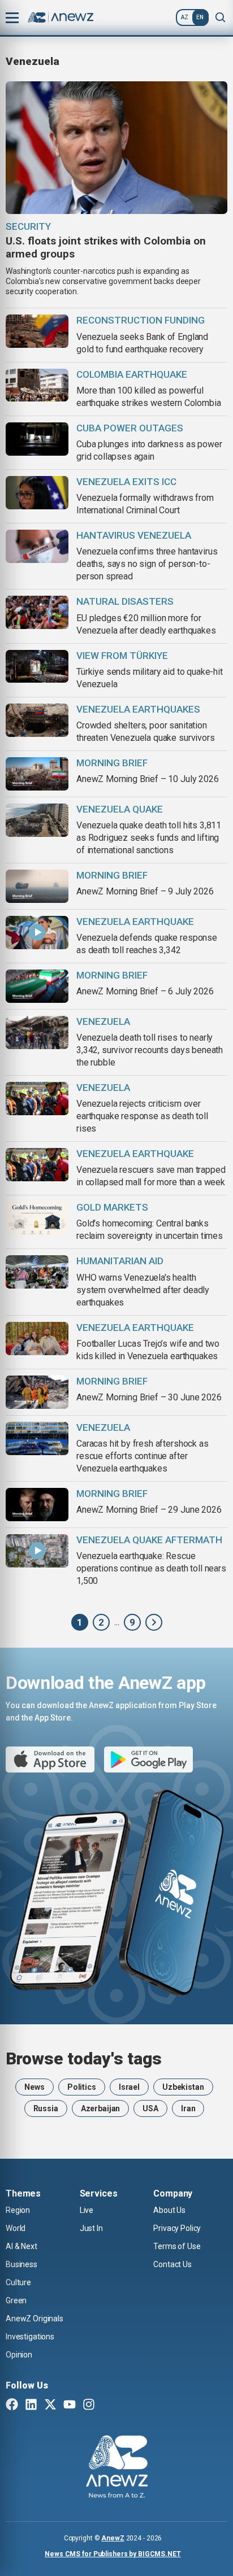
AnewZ (113, 2538)
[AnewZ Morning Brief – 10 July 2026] (37, 774)
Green (16, 2300)
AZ (185, 17)
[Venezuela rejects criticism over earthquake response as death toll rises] (37, 1099)
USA (150, 2108)
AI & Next (21, 2246)
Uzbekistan (183, 2087)
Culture (18, 2282)
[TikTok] (108, 2405)
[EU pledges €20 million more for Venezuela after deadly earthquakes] (37, 612)
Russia (46, 2108)
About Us (169, 2210)
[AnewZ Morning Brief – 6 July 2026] (37, 986)
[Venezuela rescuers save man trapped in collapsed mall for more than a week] (37, 1165)
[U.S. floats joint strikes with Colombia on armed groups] (116, 148)
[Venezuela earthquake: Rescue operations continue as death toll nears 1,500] (37, 1551)
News (34, 2087)
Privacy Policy (177, 2228)
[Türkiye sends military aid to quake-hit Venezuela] (37, 667)
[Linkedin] (31, 2405)
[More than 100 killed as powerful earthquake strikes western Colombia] (37, 385)
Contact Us (172, 2264)
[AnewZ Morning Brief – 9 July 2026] (37, 886)
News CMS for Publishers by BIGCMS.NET (113, 2554)
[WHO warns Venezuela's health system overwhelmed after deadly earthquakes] (37, 1272)
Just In (91, 2228)
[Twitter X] (50, 2405)
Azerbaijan (101, 2108)
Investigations (30, 2337)
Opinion (19, 2355)
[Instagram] (89, 2405)
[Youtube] (70, 2405)
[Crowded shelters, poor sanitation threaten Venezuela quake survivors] (37, 720)
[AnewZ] (154, 1622)
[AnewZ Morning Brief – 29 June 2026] (37, 1505)
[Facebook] (12, 2405)
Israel (129, 2087)
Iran (188, 2108)
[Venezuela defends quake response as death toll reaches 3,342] (37, 933)
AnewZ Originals (34, 2319)
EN (200, 17)
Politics (82, 2087)
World (16, 2228)
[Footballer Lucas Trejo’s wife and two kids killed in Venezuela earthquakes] (37, 1339)
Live (87, 2210)
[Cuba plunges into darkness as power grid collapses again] (37, 439)
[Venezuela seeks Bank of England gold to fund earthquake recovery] (37, 331)
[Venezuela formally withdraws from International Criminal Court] (37, 493)
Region (18, 2210)
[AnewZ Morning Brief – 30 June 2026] (37, 1392)
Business (21, 2264)
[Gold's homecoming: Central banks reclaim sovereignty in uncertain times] (37, 1218)
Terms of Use (177, 2246)
